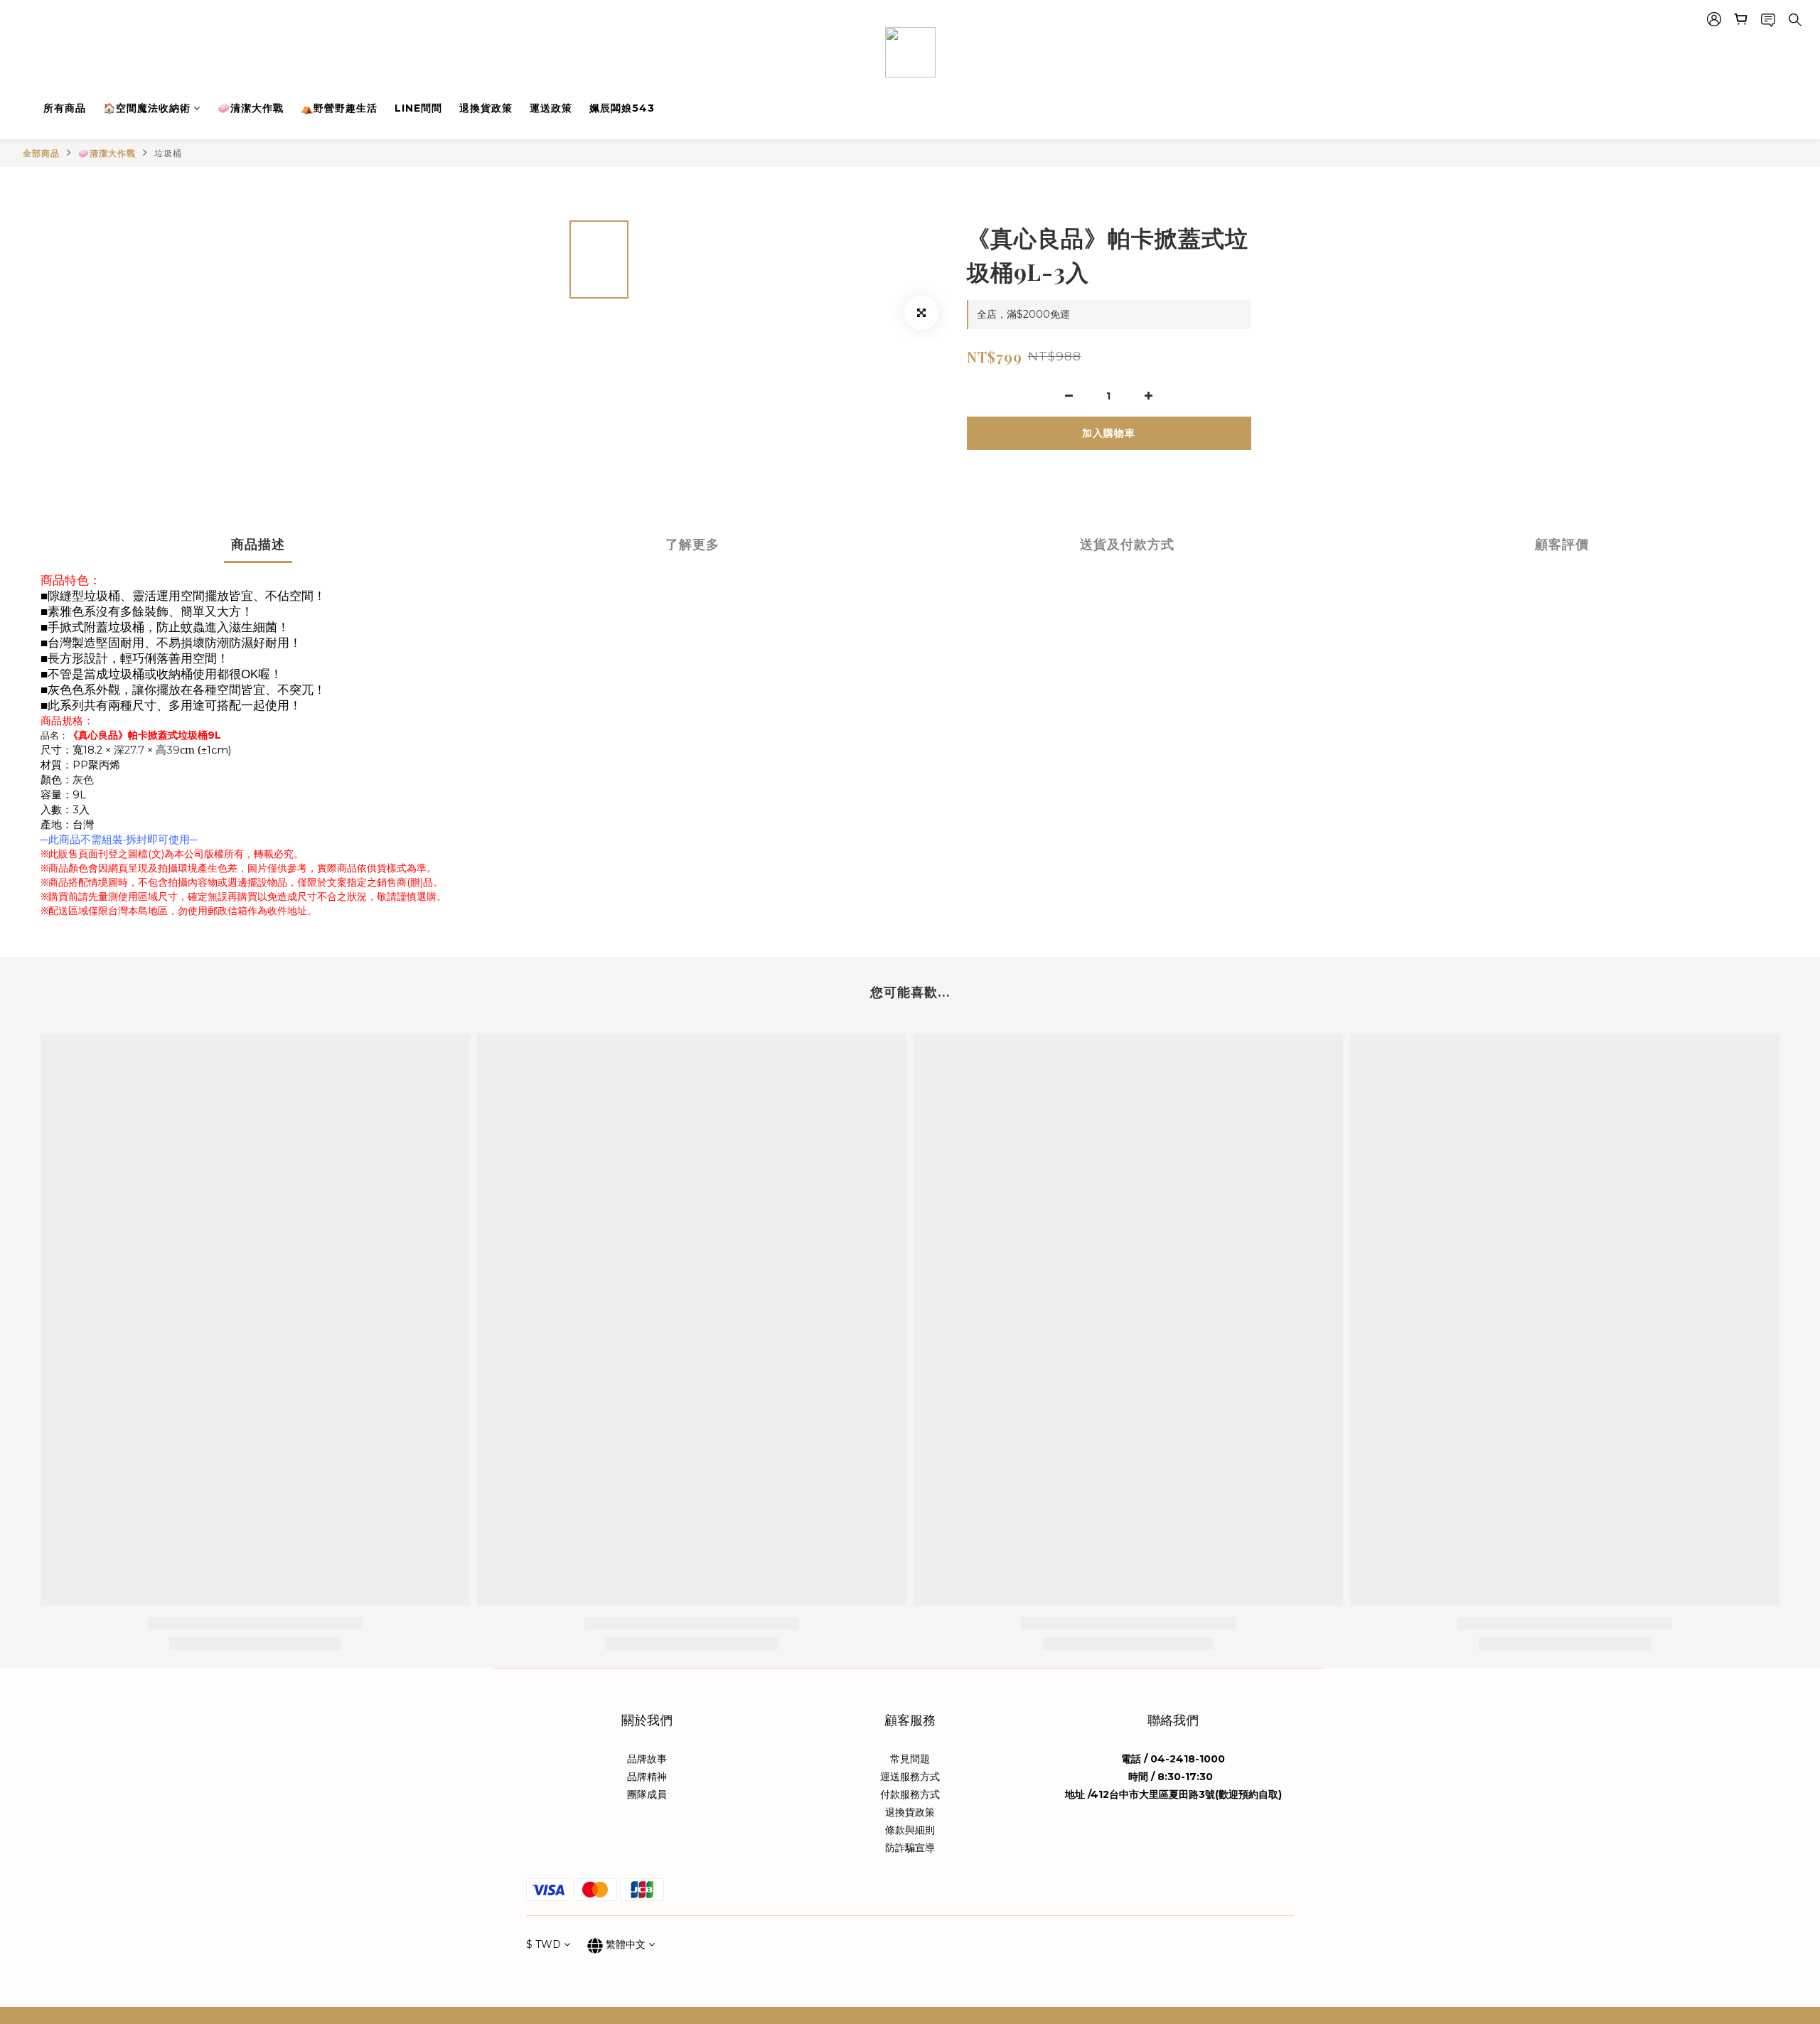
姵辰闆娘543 (622, 108)
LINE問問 (418, 108)
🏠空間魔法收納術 (147, 108)
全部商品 (41, 153)
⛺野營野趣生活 (339, 108)
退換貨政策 (486, 108)
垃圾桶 (168, 153)
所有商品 (65, 108)
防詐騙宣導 (910, 1848)
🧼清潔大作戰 (251, 108)
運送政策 (551, 108)
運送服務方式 (910, 1777)
